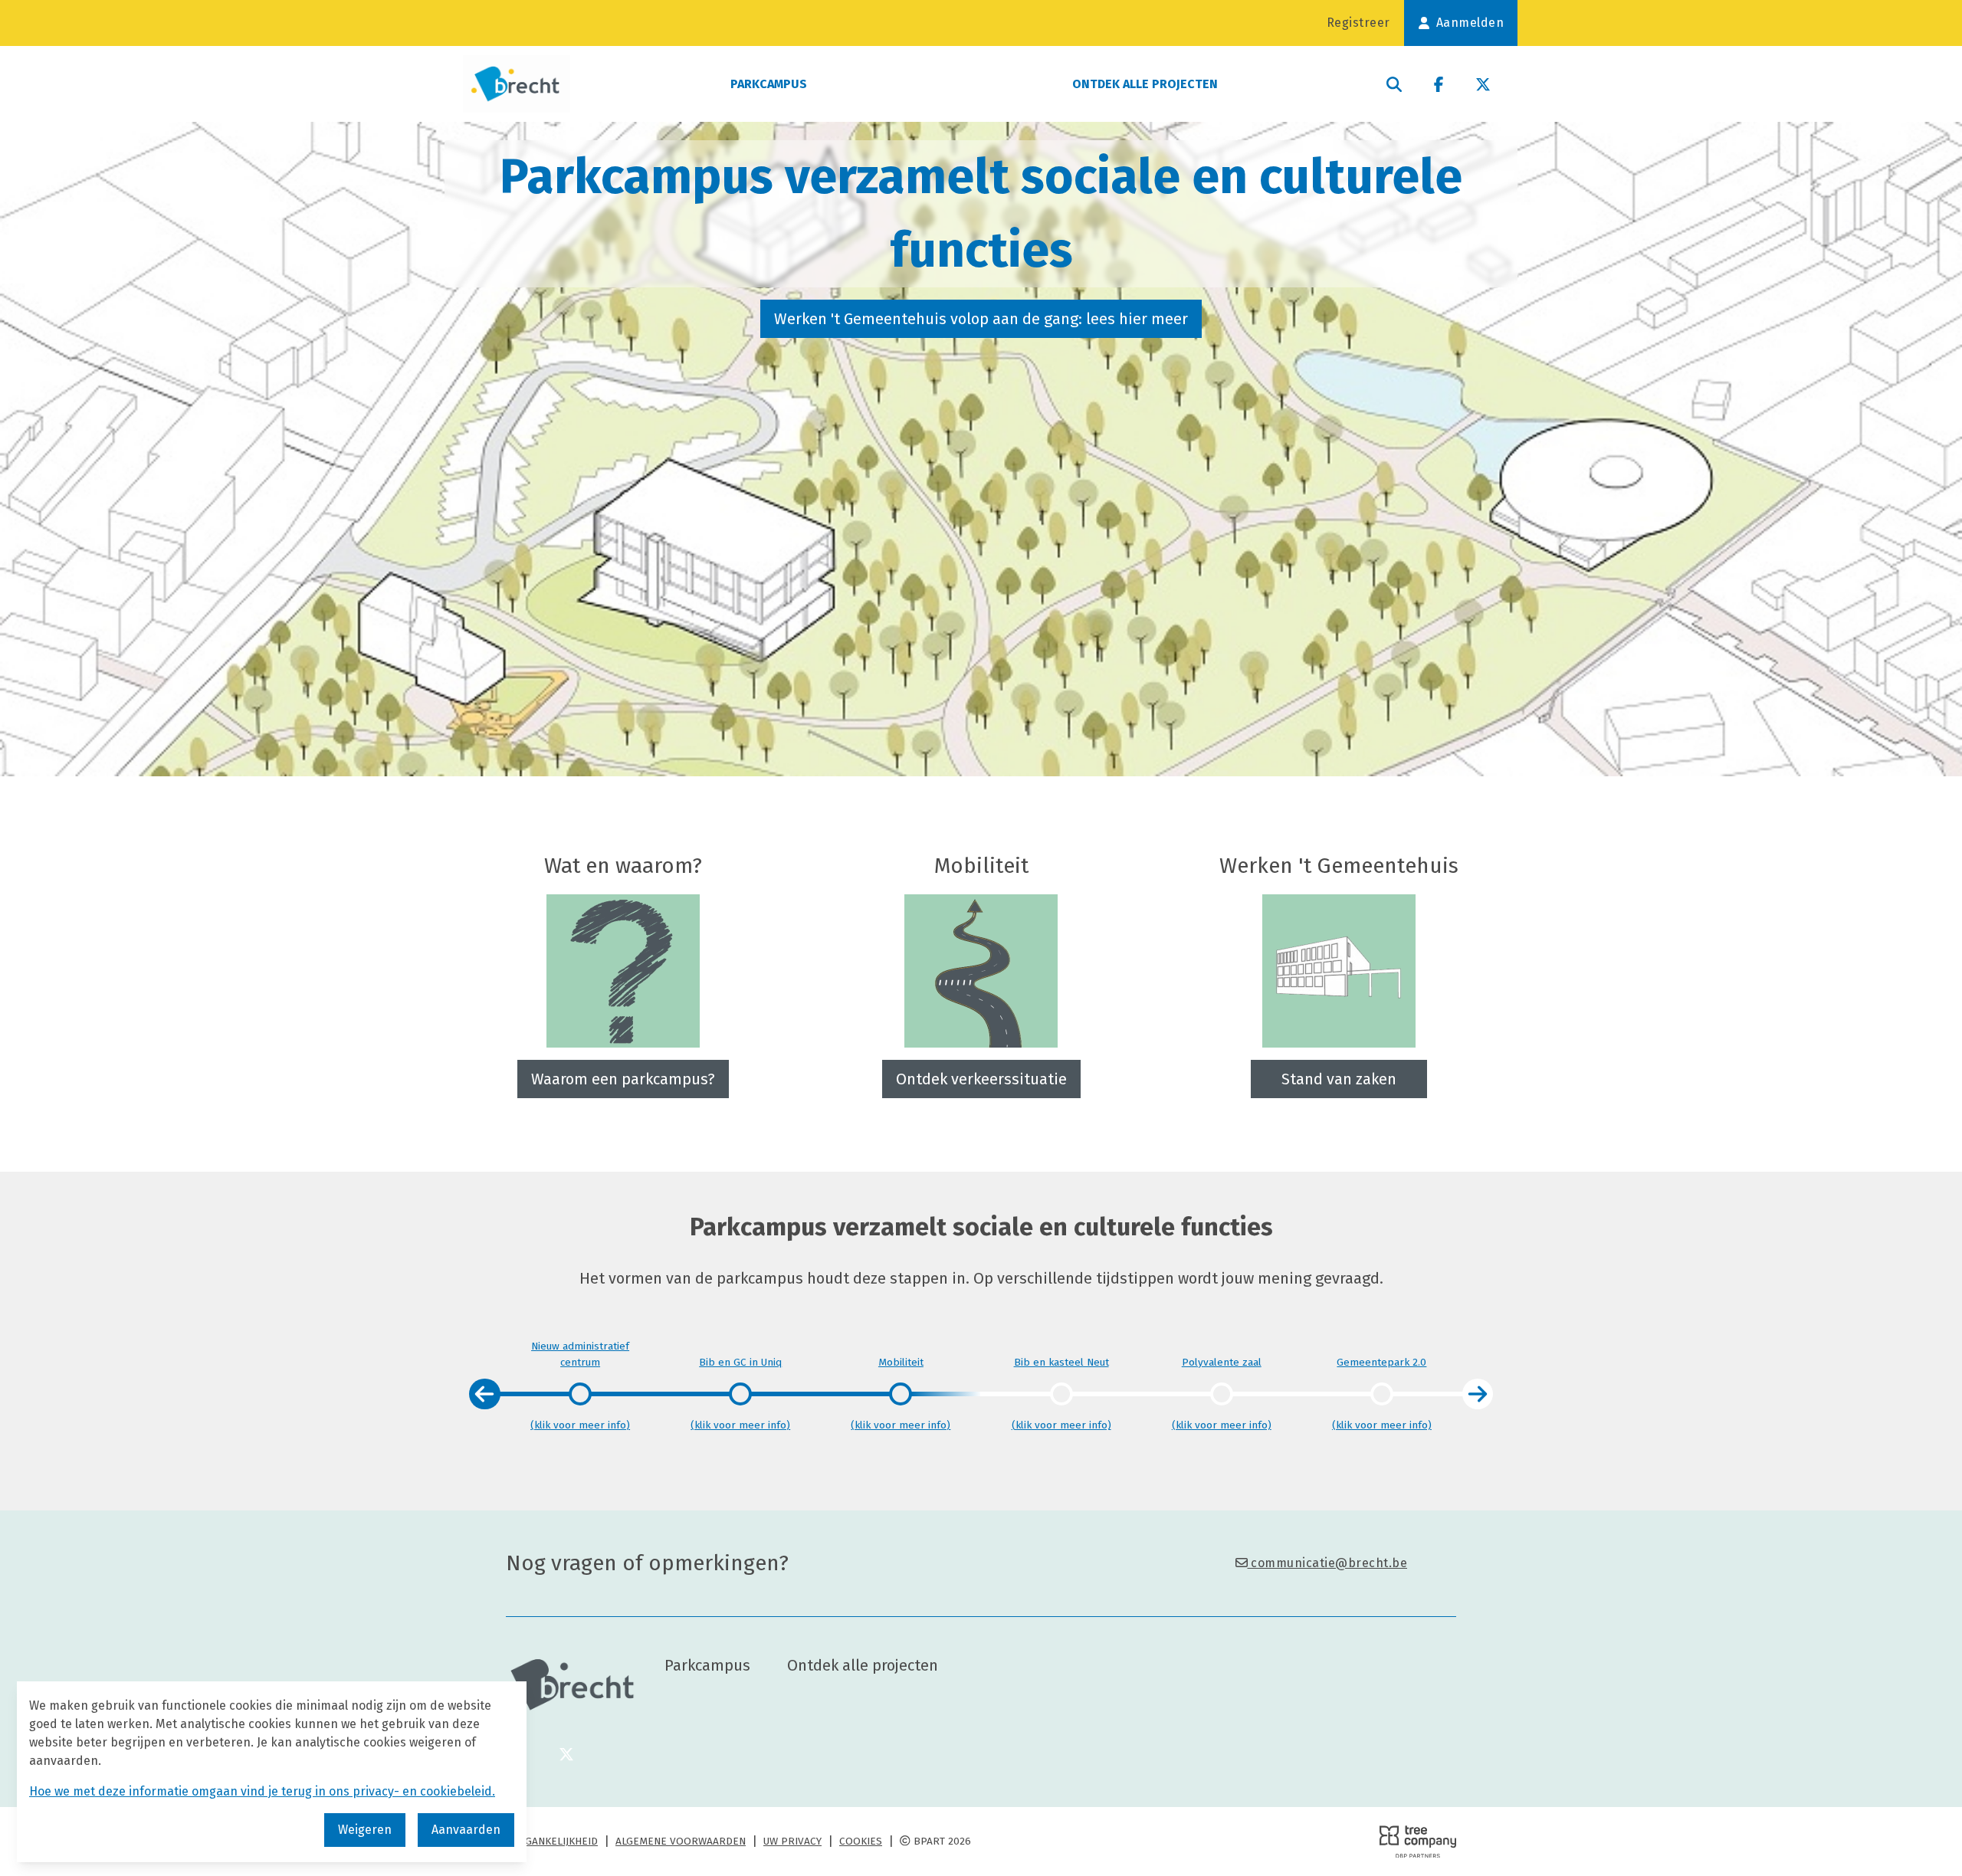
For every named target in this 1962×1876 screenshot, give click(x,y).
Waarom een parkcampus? (623, 1079)
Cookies (861, 1841)
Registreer (1358, 23)
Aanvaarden (466, 1830)
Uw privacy (792, 1841)
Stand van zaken (1339, 1079)
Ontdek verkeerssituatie (981, 1079)
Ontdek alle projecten (1145, 84)
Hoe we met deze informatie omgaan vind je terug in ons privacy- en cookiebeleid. (262, 1791)
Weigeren (365, 1830)
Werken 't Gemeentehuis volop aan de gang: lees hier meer (981, 319)
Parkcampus (769, 84)
